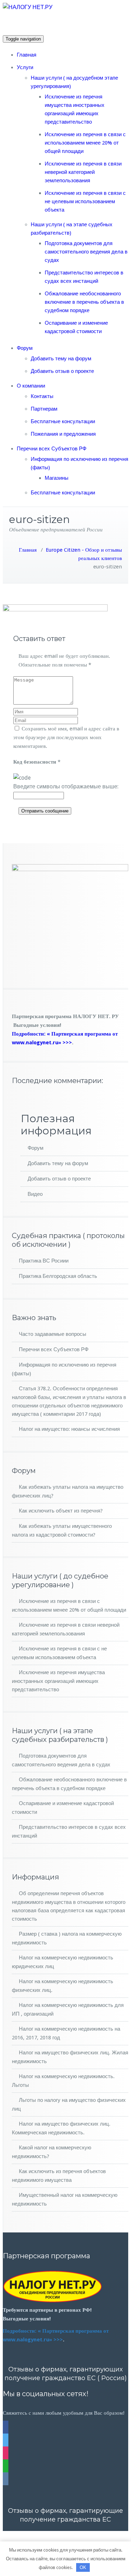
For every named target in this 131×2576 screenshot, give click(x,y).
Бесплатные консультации (63, 421)
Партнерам (44, 409)
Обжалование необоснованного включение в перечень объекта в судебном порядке (84, 302)
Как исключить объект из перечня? (61, 1511)
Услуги (25, 67)
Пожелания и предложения (63, 434)
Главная (27, 55)
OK (83, 2567)
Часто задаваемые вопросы (53, 1334)
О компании (31, 386)
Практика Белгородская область (58, 1276)
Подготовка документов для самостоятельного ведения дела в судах (86, 252)
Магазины (57, 478)
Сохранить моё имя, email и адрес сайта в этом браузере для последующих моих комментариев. (66, 737)
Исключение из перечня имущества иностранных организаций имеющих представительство (58, 1681)
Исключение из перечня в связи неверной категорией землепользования (83, 172)
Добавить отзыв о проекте (62, 371)
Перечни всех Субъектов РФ (52, 449)
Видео (35, 1194)
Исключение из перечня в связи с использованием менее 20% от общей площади (85, 143)
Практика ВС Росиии (44, 1261)
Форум (25, 348)
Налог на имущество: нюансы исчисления (69, 1429)
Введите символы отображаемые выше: (66, 786)
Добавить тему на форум (61, 359)
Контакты (42, 396)
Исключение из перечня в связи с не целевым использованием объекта (85, 201)
